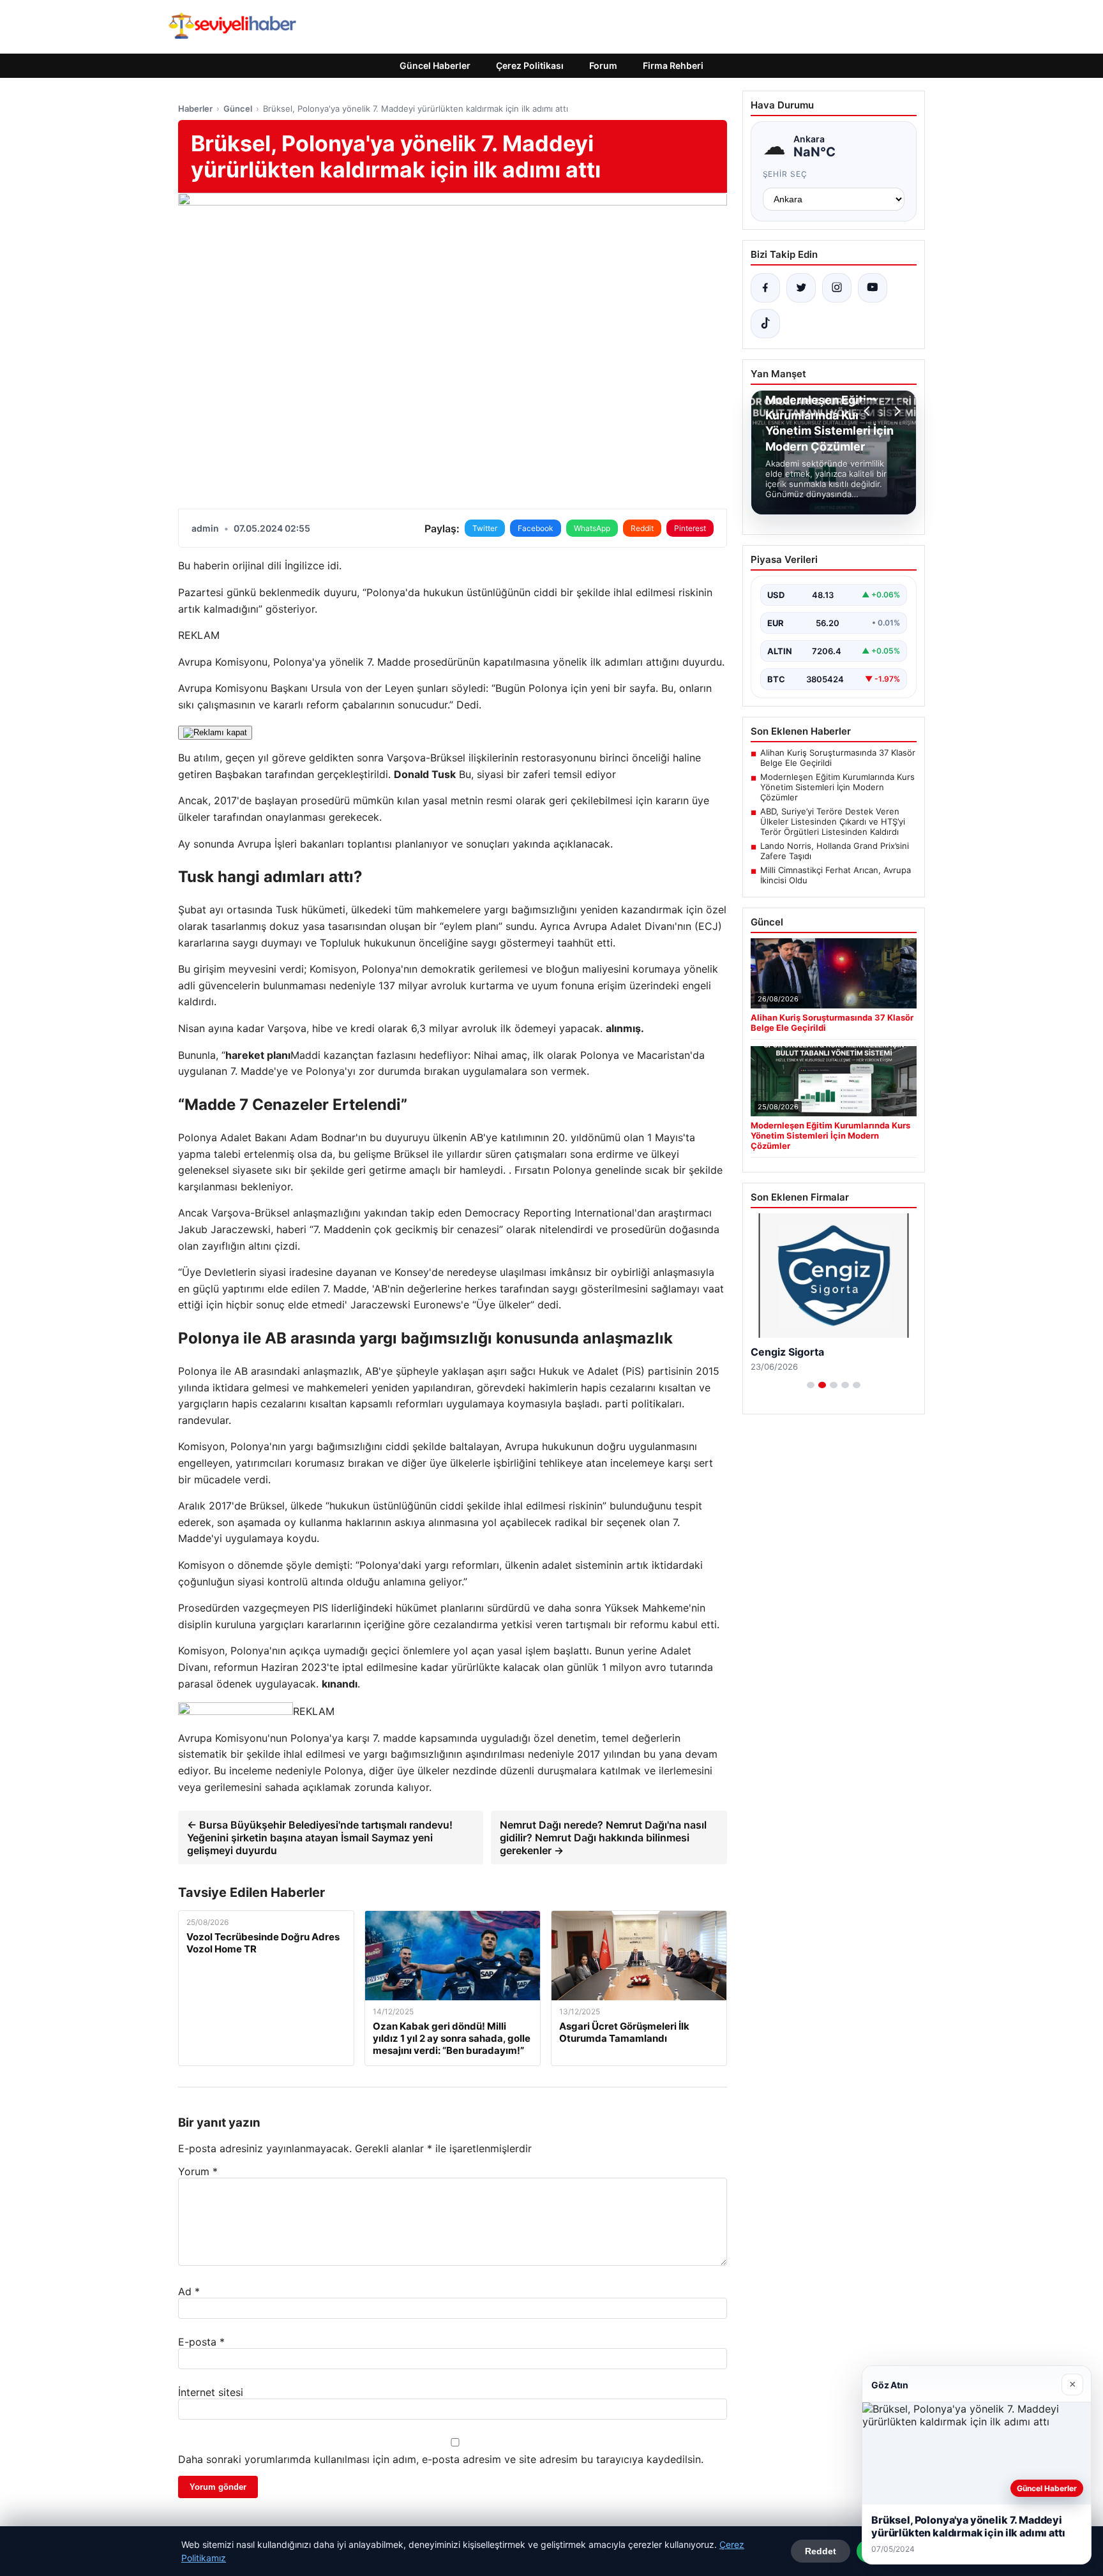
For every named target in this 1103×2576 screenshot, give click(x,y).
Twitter (485, 528)
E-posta (201, 2342)
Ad (189, 2291)
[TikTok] (765, 324)
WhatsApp (592, 528)
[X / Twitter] (801, 288)
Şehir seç (785, 174)
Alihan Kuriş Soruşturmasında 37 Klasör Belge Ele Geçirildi (838, 758)
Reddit (642, 528)
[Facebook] (765, 288)
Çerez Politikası (530, 65)
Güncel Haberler (435, 65)
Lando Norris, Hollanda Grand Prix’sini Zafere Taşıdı (835, 851)
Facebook (536, 528)
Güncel (238, 109)
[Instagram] (837, 288)
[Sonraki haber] (896, 411)
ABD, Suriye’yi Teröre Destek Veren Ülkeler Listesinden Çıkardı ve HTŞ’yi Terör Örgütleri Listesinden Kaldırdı (833, 821)
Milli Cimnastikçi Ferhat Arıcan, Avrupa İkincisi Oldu (836, 875)
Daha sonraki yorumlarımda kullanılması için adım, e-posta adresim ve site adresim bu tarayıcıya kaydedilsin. (441, 2459)
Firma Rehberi (673, 65)
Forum (603, 65)
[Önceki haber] (869, 411)
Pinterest (690, 528)
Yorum (198, 2171)
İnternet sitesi (211, 2392)
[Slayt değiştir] (811, 1385)
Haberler (195, 109)
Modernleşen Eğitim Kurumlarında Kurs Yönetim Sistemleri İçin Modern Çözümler (837, 787)
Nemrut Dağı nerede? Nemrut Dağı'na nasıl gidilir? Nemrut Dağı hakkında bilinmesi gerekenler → (603, 1838)
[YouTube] (873, 288)
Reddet (821, 2551)
